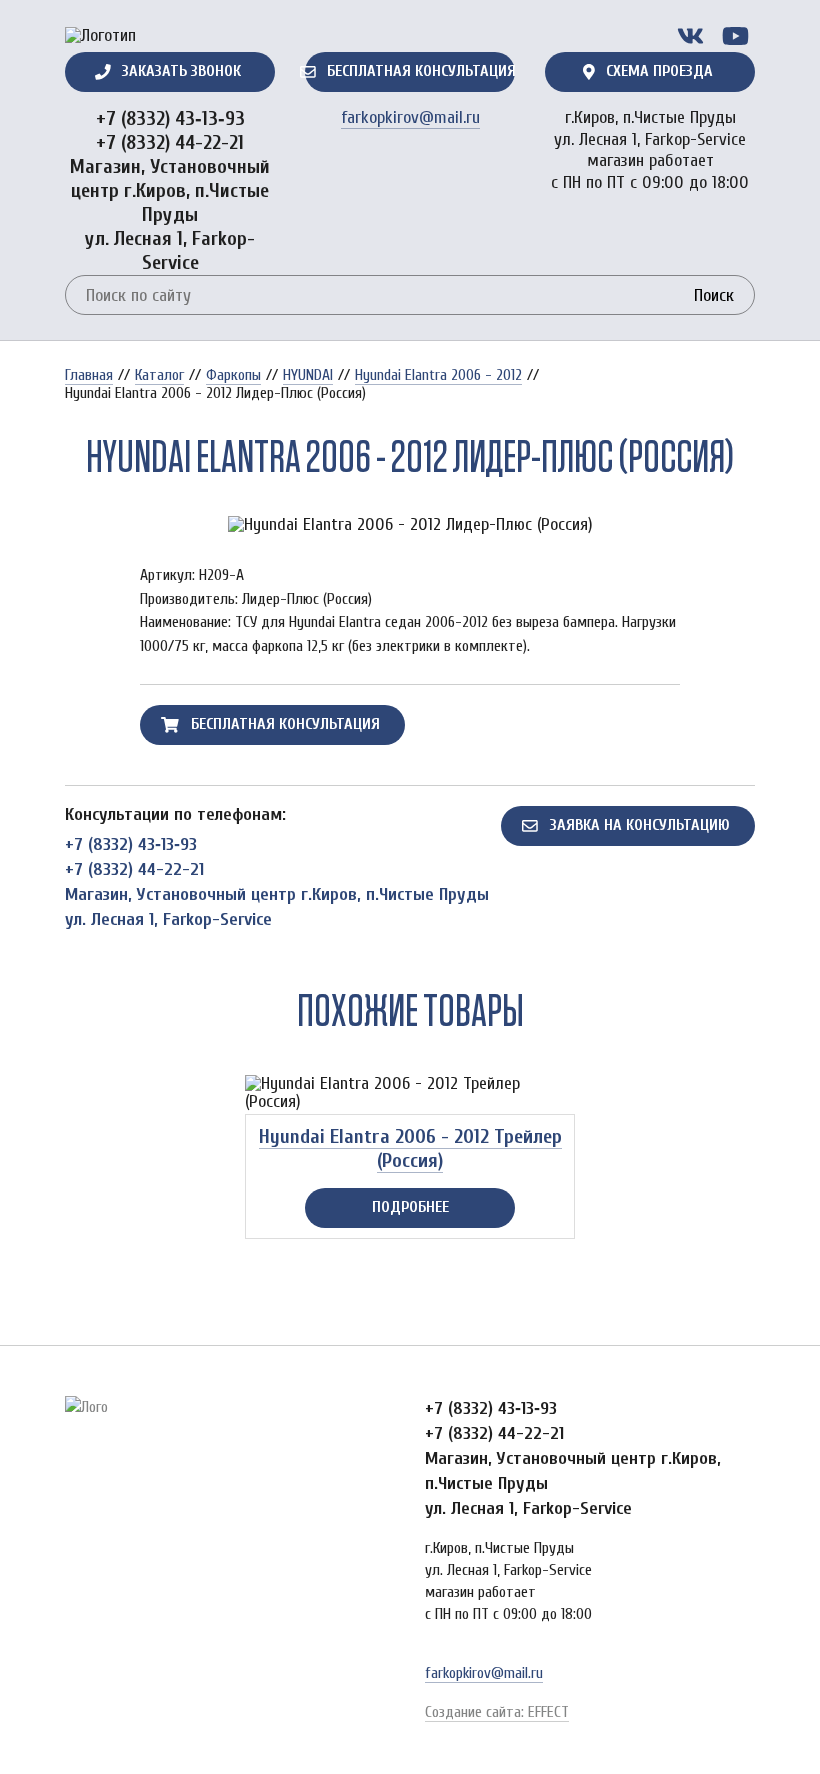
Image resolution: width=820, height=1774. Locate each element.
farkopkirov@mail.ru (410, 117)
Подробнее (410, 1207)
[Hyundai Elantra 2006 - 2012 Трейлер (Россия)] (410, 1093)
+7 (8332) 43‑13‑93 (170, 118)
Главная (89, 375)
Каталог (159, 375)
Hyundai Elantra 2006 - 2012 (438, 375)
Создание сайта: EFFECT (497, 1712)
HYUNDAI (308, 375)
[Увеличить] (410, 525)
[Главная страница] (100, 36)
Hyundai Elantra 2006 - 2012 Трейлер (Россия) (410, 1148)
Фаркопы (233, 375)
